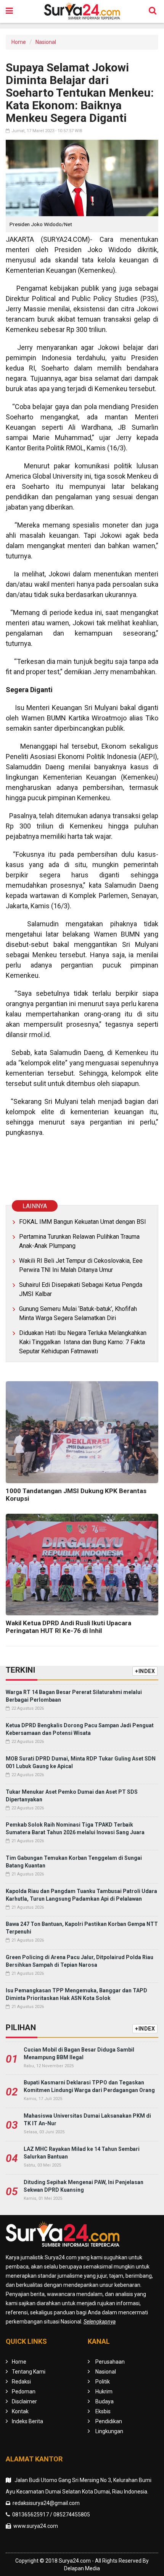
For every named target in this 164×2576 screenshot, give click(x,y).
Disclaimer (24, 2401)
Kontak (20, 2411)
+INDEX (145, 1671)
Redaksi (21, 2382)
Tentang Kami (29, 2372)
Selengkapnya (100, 2322)
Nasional (46, 42)
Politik (103, 2382)
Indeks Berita (27, 2421)
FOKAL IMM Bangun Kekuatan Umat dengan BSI (83, 1222)
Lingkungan (109, 2431)
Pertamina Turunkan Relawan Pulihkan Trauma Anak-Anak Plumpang (79, 1241)
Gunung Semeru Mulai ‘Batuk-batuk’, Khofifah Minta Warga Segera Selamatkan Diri (78, 1313)
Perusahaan (110, 2362)
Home (19, 42)
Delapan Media (82, 2568)
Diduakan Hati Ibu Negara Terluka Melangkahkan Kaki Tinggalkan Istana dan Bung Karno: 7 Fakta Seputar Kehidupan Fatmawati (83, 1342)
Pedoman (24, 2392)
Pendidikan (109, 2421)
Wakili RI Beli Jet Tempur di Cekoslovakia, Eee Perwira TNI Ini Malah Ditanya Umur (81, 1265)
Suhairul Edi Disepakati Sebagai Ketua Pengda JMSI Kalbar (81, 1289)
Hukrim (104, 2392)
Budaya (105, 2401)
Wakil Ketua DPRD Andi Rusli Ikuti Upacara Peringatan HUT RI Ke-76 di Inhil (68, 1627)
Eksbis (103, 2411)
